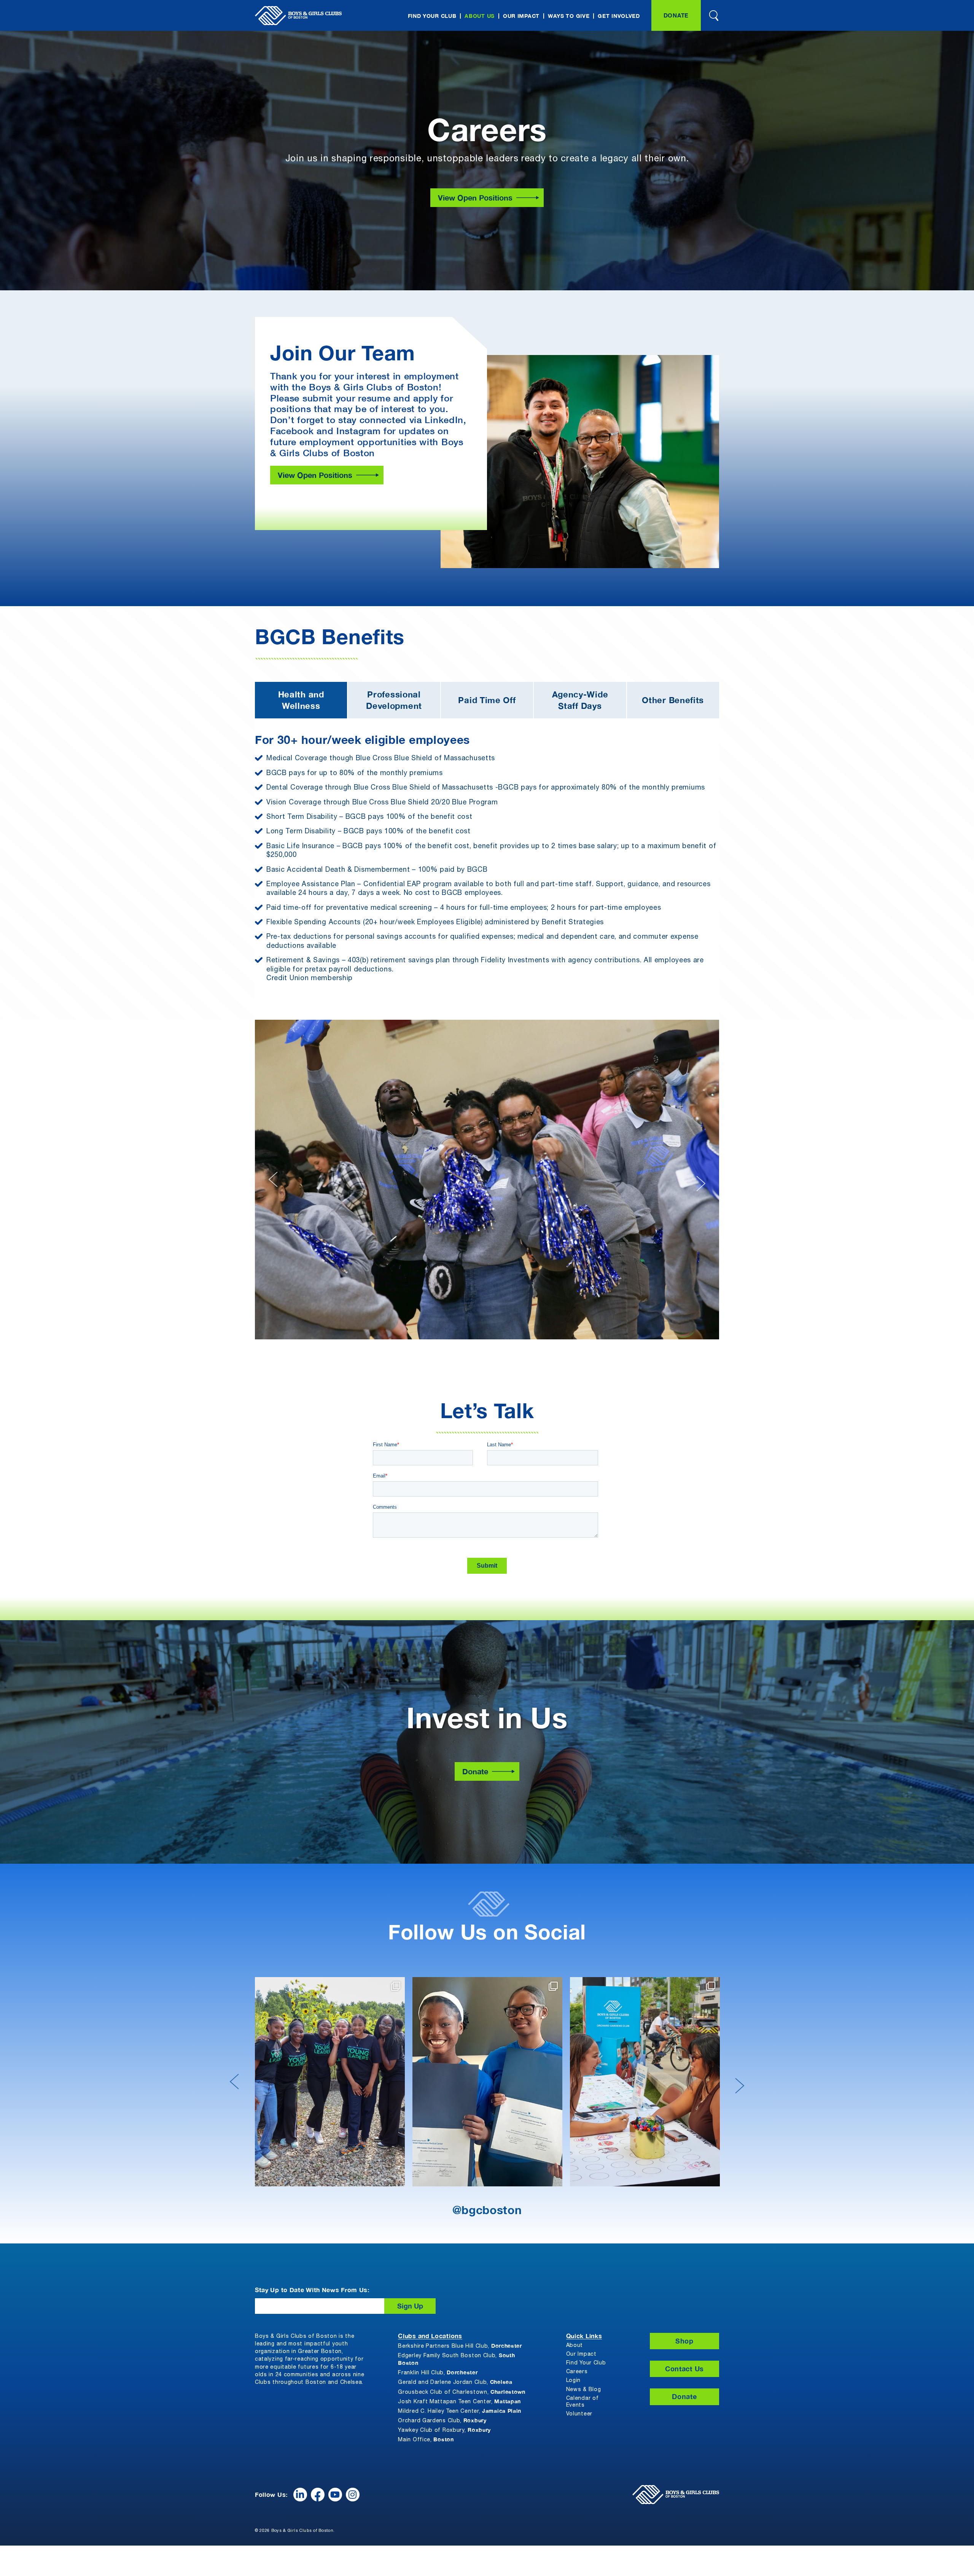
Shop (684, 2341)
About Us (480, 16)
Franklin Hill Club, (438, 2372)
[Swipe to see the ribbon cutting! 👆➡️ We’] (645, 2082)
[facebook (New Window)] (318, 2495)
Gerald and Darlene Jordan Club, (455, 2382)
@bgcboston (487, 2210)
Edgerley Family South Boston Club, (456, 2359)
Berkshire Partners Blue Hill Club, (460, 2346)
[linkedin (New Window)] (300, 2495)
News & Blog (584, 2390)
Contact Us (684, 2369)
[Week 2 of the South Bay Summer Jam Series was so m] (487, 2082)
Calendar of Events (582, 2402)
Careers (577, 2372)
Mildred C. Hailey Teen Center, (460, 2411)
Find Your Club (432, 16)
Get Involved (619, 16)
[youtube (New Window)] (335, 2495)
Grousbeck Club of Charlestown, (462, 2392)
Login (574, 2381)
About (575, 2346)
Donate (676, 15)
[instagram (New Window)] (353, 2495)
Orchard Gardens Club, (442, 2420)
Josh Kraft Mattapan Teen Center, (459, 2401)
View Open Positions (475, 197)
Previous (274, 1183)
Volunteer (579, 2414)
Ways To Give (569, 16)
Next (700, 1180)
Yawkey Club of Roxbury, (444, 2430)
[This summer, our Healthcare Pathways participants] (330, 2082)
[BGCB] (298, 16)
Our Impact (521, 16)
